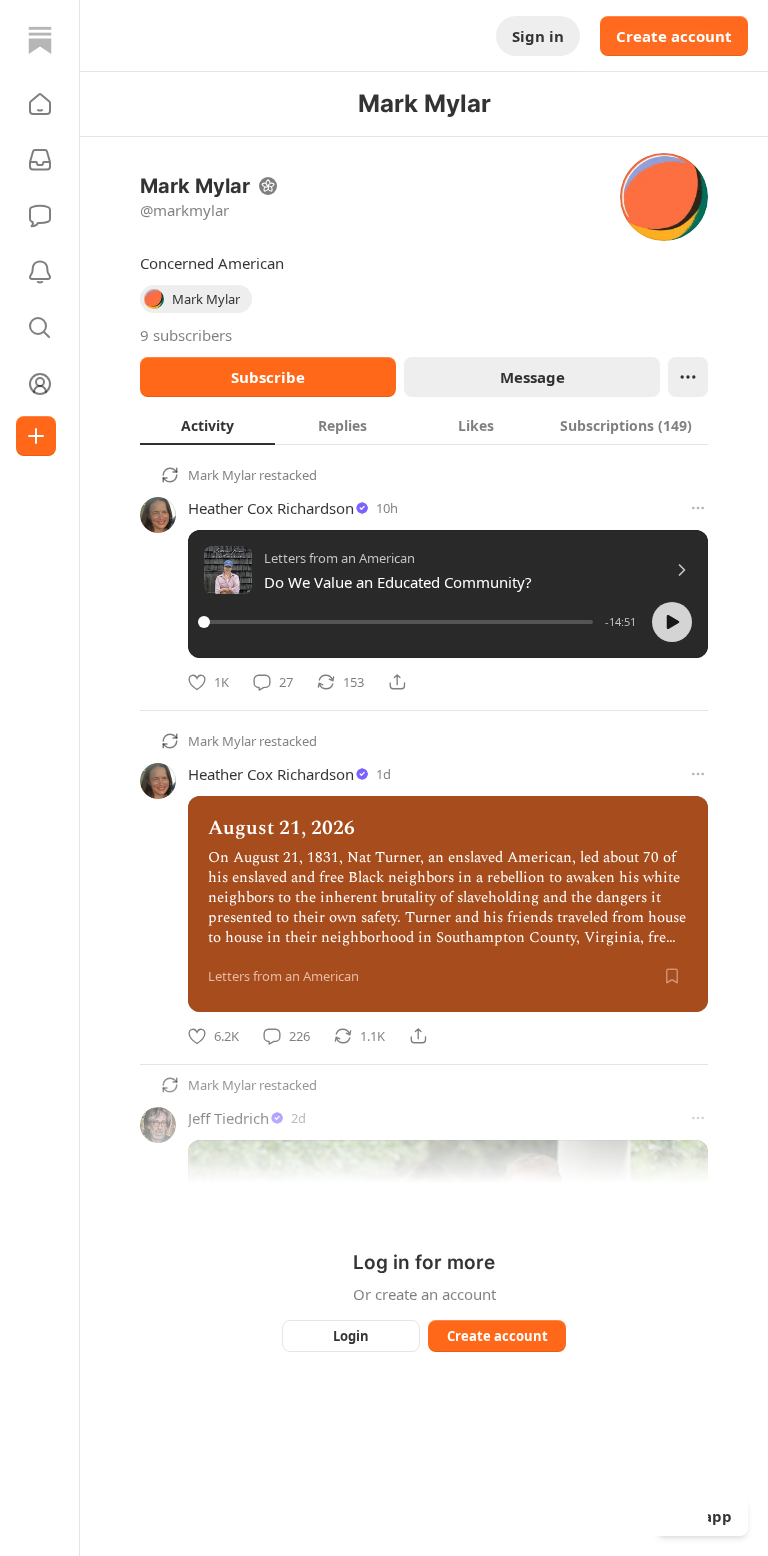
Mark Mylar (222, 475)
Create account (674, 36)
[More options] (698, 508)
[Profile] (40, 384)
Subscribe (268, 377)
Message (532, 377)
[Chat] (40, 216)
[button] (40, 104)
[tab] (207, 425)
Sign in (538, 36)
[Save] (672, 976)
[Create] (36, 436)
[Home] (40, 40)
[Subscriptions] (40, 160)
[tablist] (424, 425)
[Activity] (40, 272)
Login (351, 1336)
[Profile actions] (688, 377)
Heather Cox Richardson (271, 508)
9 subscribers (186, 335)
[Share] (397, 682)
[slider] (398, 622)
